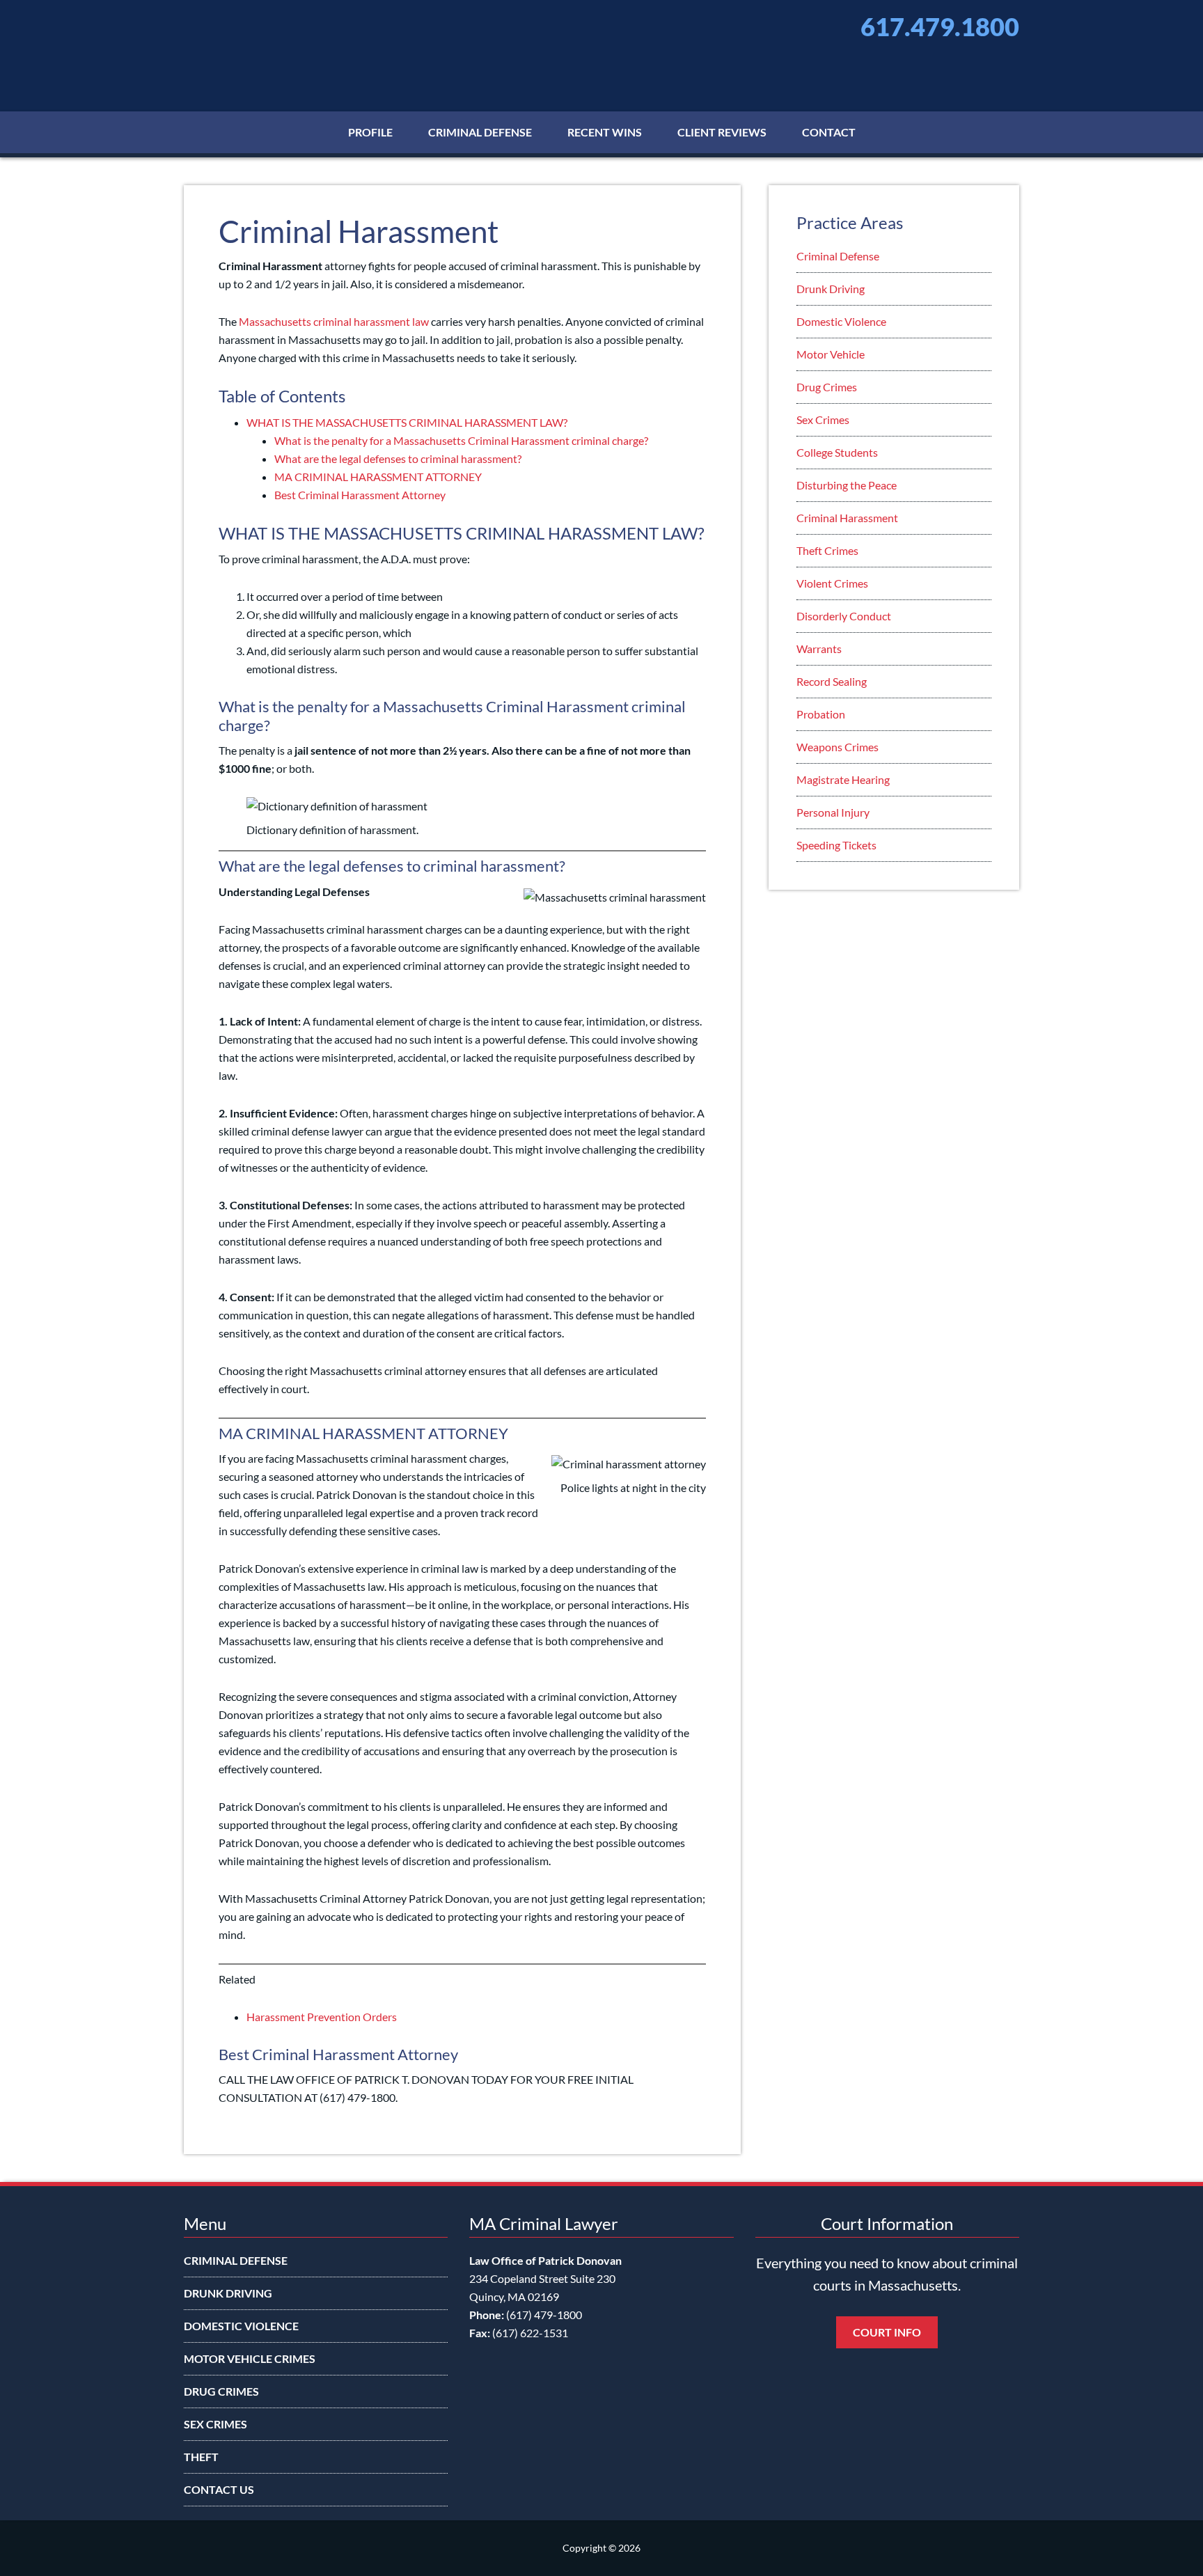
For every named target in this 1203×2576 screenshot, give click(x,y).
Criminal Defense (838, 256)
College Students (837, 452)
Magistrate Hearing (843, 779)
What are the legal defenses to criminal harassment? (398, 458)
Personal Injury (833, 812)
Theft (201, 2457)
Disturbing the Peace (847, 485)
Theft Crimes (827, 550)
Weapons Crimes (838, 747)
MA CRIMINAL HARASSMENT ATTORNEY (378, 477)
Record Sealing (832, 681)
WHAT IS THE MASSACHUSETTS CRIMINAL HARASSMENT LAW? (407, 422)
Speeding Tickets (836, 845)
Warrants (819, 649)
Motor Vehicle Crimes (250, 2358)
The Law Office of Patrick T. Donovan (323, 42)
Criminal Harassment (847, 518)
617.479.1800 (940, 26)
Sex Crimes (823, 419)
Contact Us (219, 2489)
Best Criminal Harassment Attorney (360, 495)
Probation (821, 714)
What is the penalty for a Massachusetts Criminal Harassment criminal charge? (461, 440)
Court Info (887, 2332)
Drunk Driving (831, 289)
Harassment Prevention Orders (322, 2017)
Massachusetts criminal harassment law (334, 321)
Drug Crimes (827, 387)
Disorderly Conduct (844, 616)
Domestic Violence (841, 321)
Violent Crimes (832, 583)
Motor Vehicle (831, 354)
